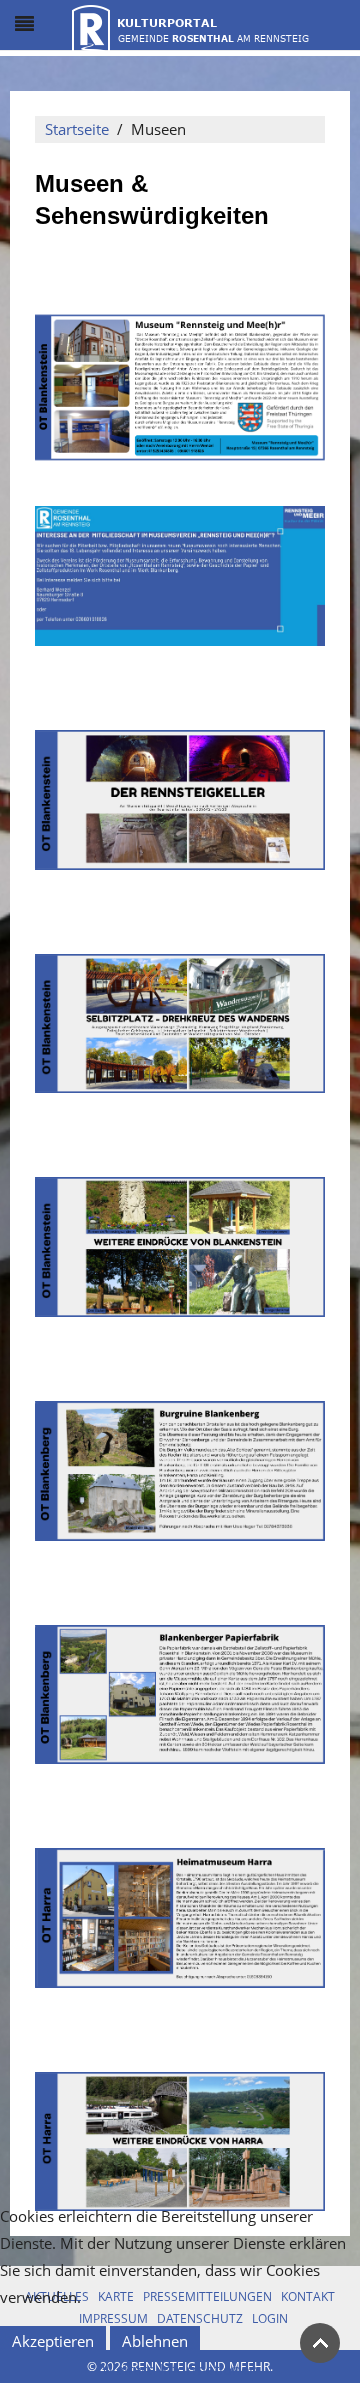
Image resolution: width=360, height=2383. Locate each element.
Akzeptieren (53, 2341)
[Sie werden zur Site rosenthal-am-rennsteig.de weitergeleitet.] (190, 26)
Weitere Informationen (180, 2369)
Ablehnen (155, 2341)
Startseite (77, 129)
